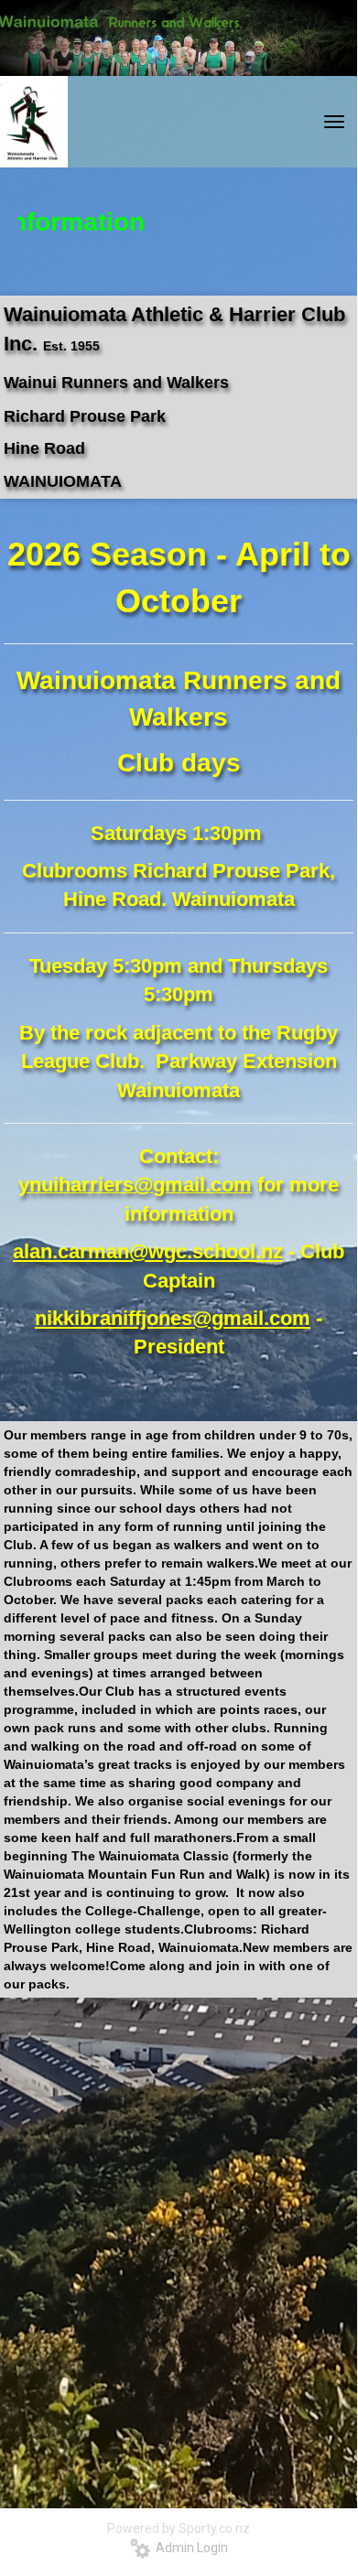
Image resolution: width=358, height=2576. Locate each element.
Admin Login (189, 2548)
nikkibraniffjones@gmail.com (173, 1318)
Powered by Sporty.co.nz (179, 2528)
